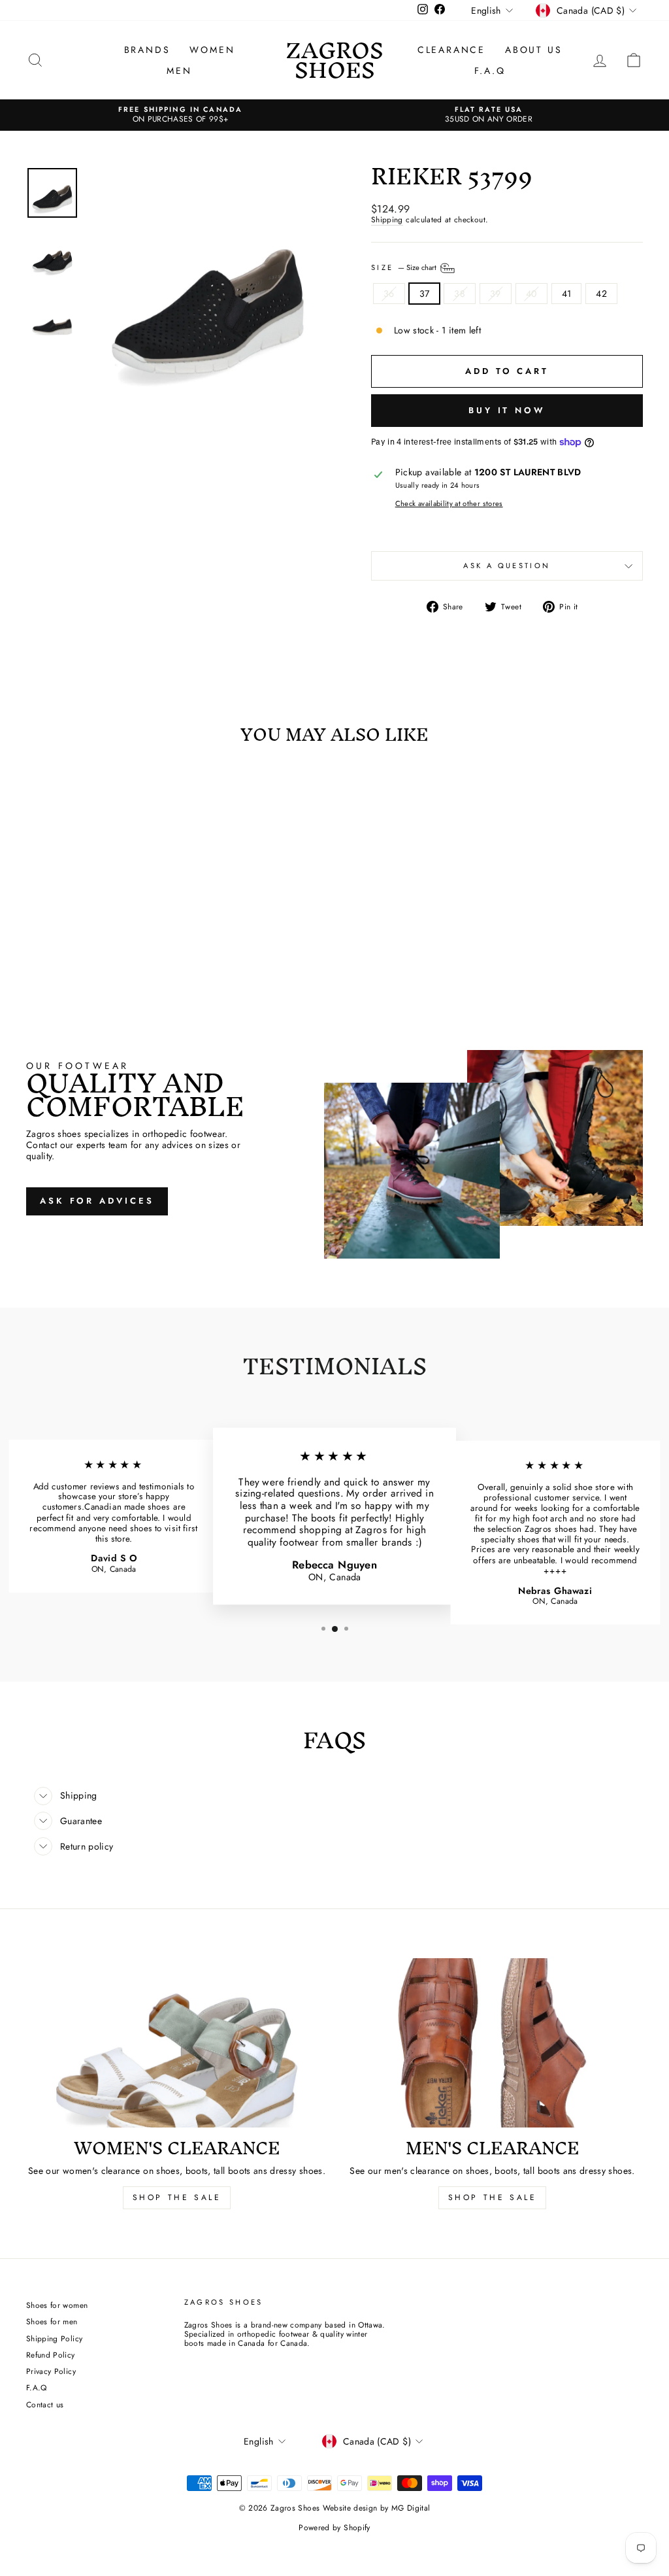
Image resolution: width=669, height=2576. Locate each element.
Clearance (451, 50)
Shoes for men (52, 2321)
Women (212, 50)
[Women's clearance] (177, 2043)
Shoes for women (57, 2305)
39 (496, 294)
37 (425, 294)
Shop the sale (493, 2197)
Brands (147, 50)
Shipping (387, 220)
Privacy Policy (51, 2371)
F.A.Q (490, 71)
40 (531, 294)
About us (533, 50)
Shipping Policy (54, 2338)
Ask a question (507, 566)
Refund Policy (51, 2355)
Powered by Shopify (334, 2528)
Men (179, 71)
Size (405, 267)
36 (389, 294)
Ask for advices (97, 1201)
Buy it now (507, 410)
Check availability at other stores (449, 504)
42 (601, 294)
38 (460, 294)
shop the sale (177, 2197)
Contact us (45, 2404)
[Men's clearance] (492, 2043)
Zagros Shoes (334, 60)
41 (567, 294)
